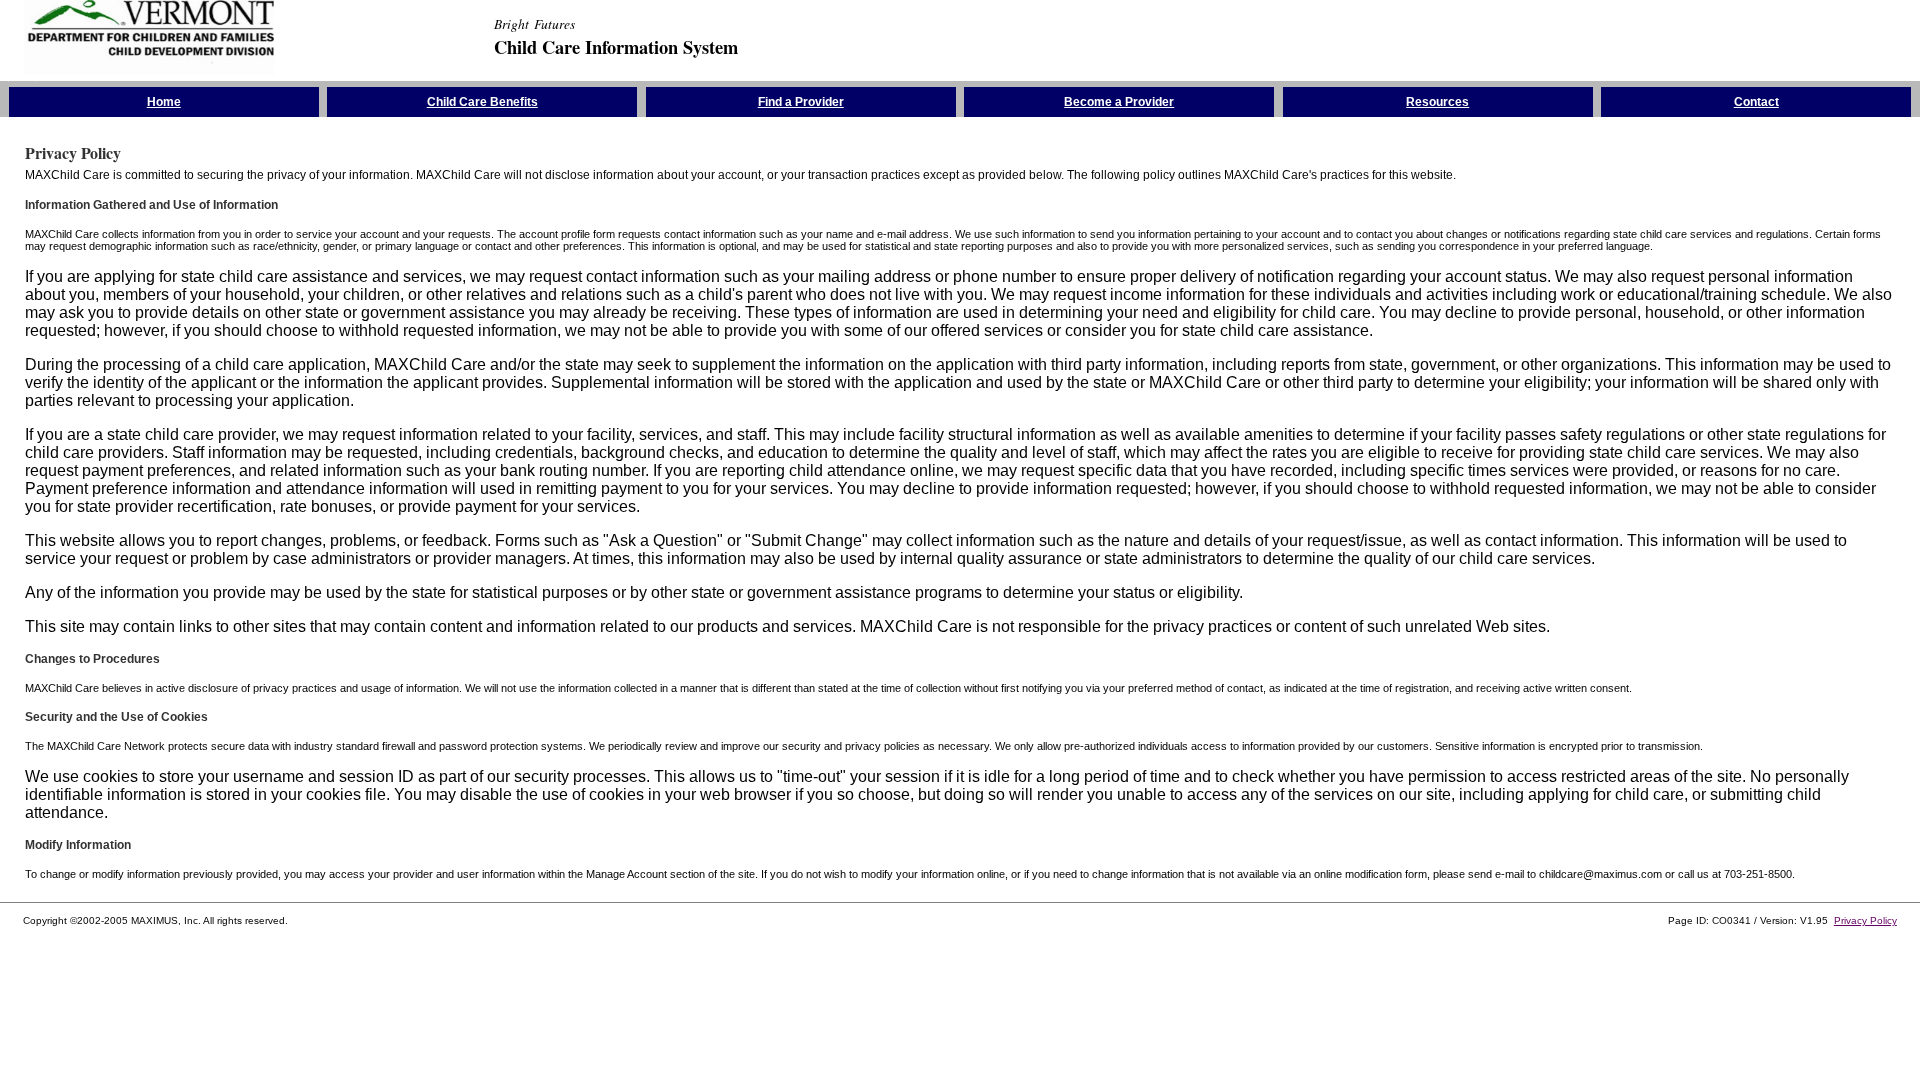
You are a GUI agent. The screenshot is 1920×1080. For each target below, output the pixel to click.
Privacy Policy (1865, 920)
